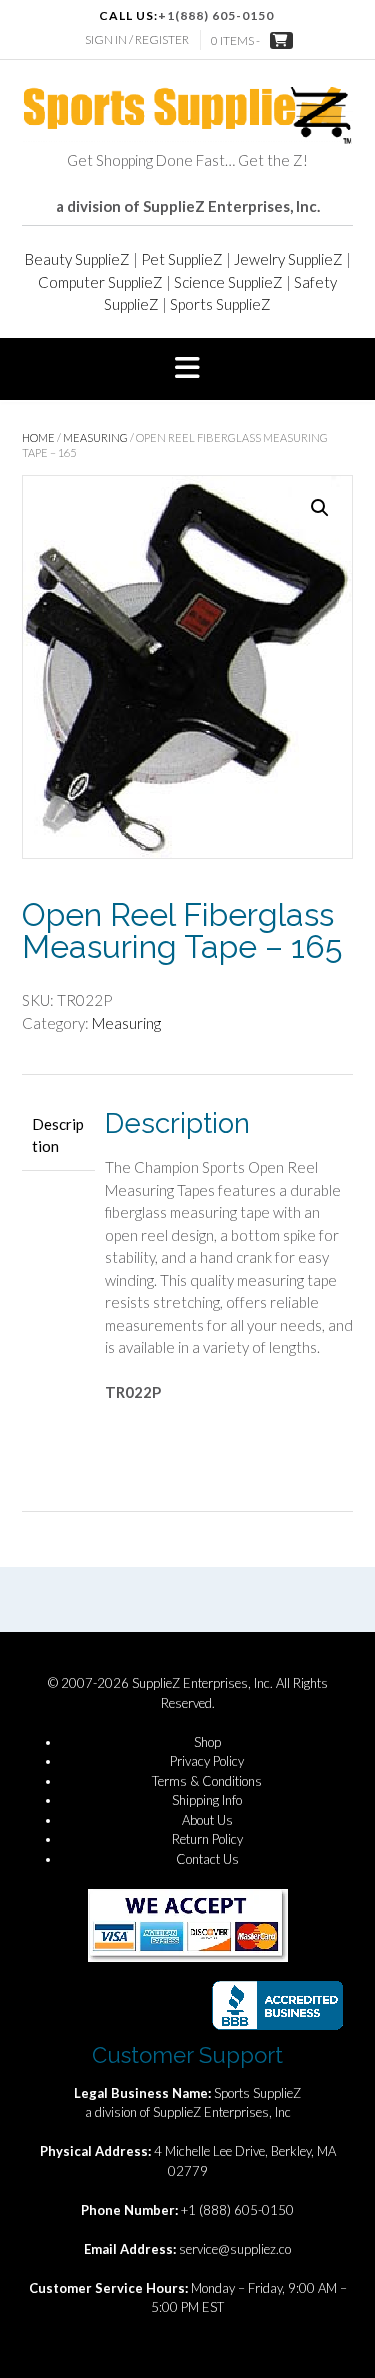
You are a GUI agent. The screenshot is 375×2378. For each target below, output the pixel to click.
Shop (207, 1742)
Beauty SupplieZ (77, 259)
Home (38, 437)
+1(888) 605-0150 (216, 15)
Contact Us (207, 1859)
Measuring (95, 437)
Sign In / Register (137, 39)
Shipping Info (207, 1800)
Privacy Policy (207, 1761)
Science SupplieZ (228, 282)
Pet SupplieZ (182, 259)
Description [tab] (58, 1135)
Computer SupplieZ (100, 282)
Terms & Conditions (207, 1781)
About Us (207, 1820)
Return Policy (207, 1839)
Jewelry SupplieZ (288, 259)
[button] (187, 369)
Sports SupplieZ (220, 304)
